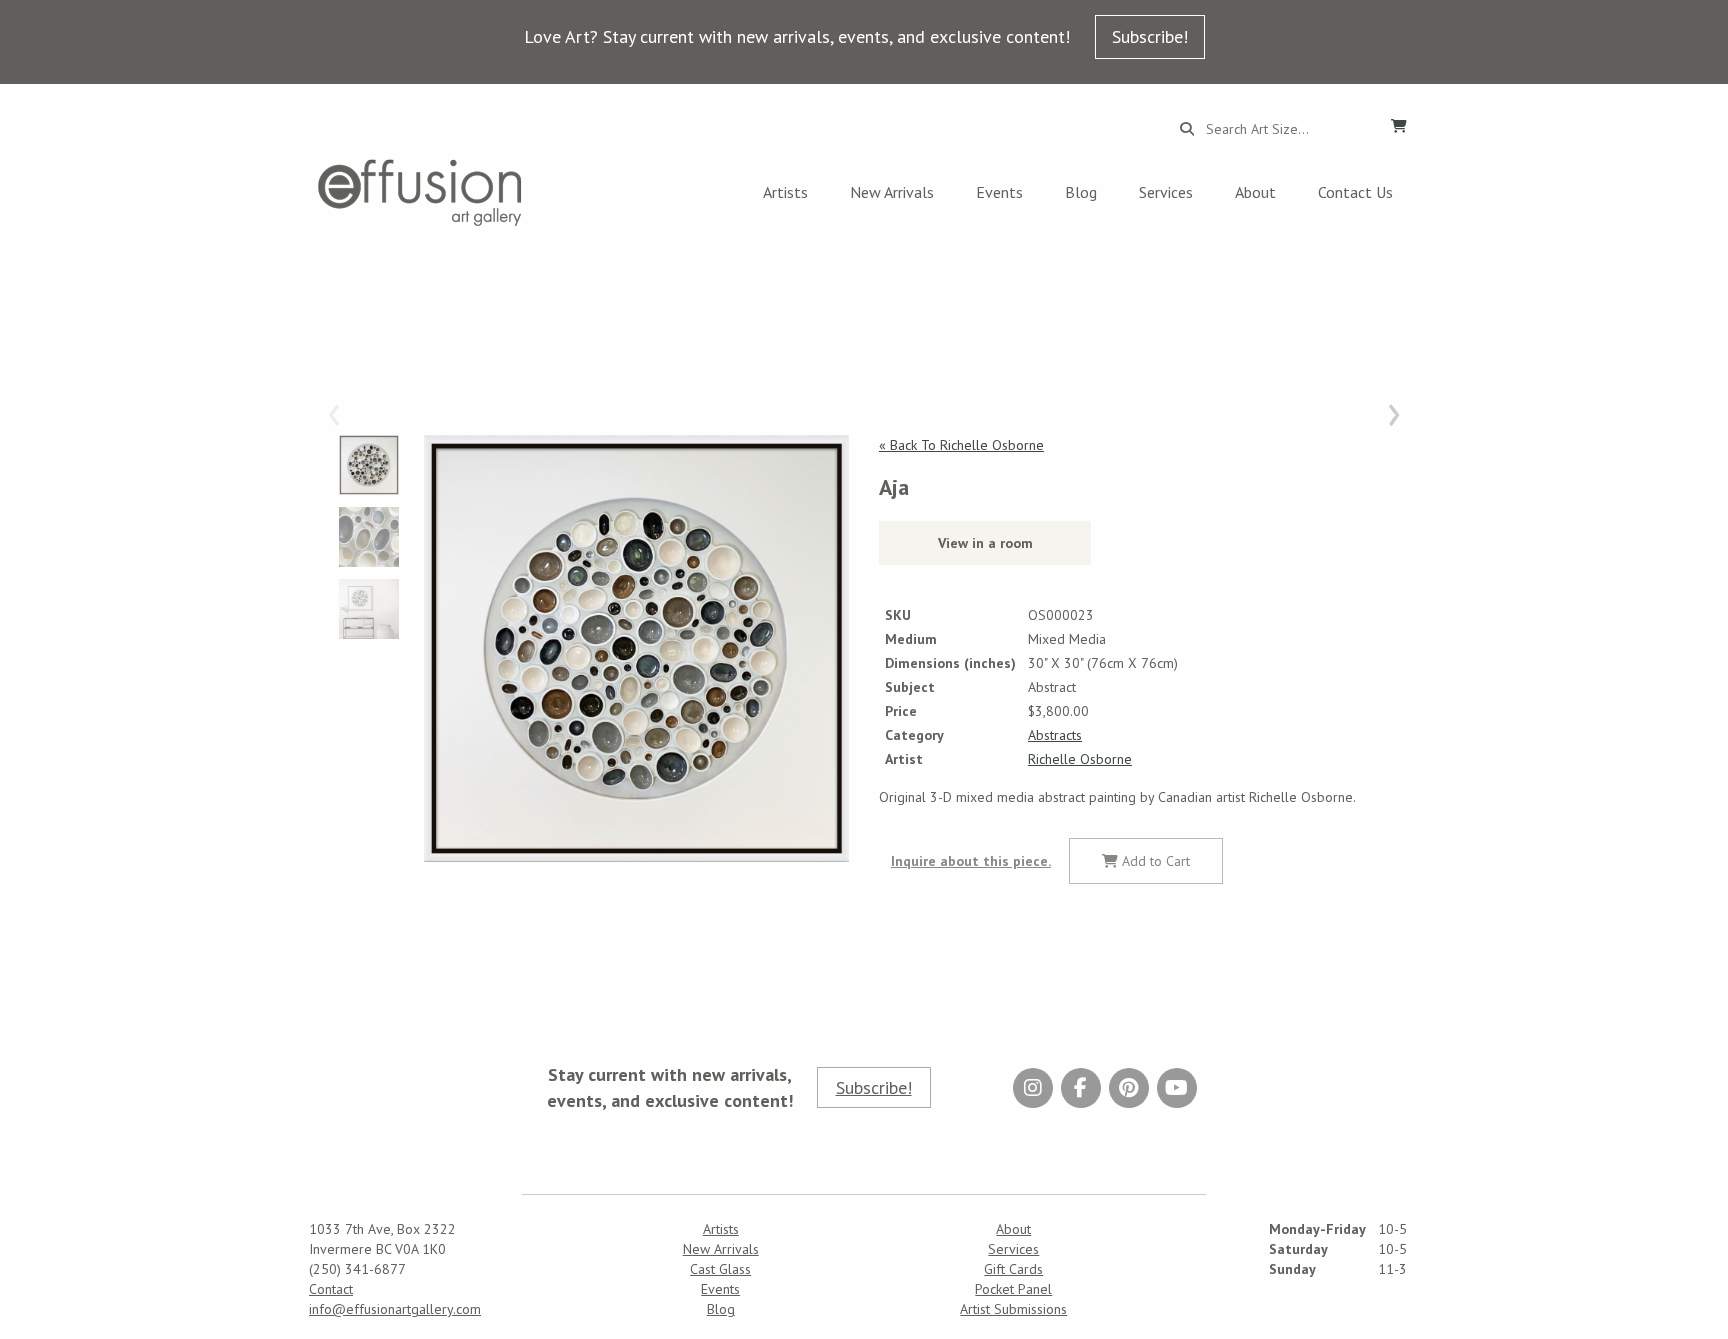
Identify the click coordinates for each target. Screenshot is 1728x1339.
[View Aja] (636, 649)
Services (1166, 192)
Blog (1081, 192)
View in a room (985, 543)
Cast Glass (720, 1269)
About (1255, 192)
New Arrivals (892, 192)
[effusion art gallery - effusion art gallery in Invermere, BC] (420, 192)
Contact (331, 1289)
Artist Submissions (1013, 1309)
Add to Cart (1154, 861)
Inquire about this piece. (971, 861)
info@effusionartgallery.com (395, 1309)
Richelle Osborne (1080, 759)
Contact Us (1355, 192)
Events (999, 192)
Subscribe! (1150, 36)
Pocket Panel (1013, 1289)
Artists (785, 192)
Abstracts (1055, 735)
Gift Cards (1013, 1269)
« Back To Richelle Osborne (961, 445)
